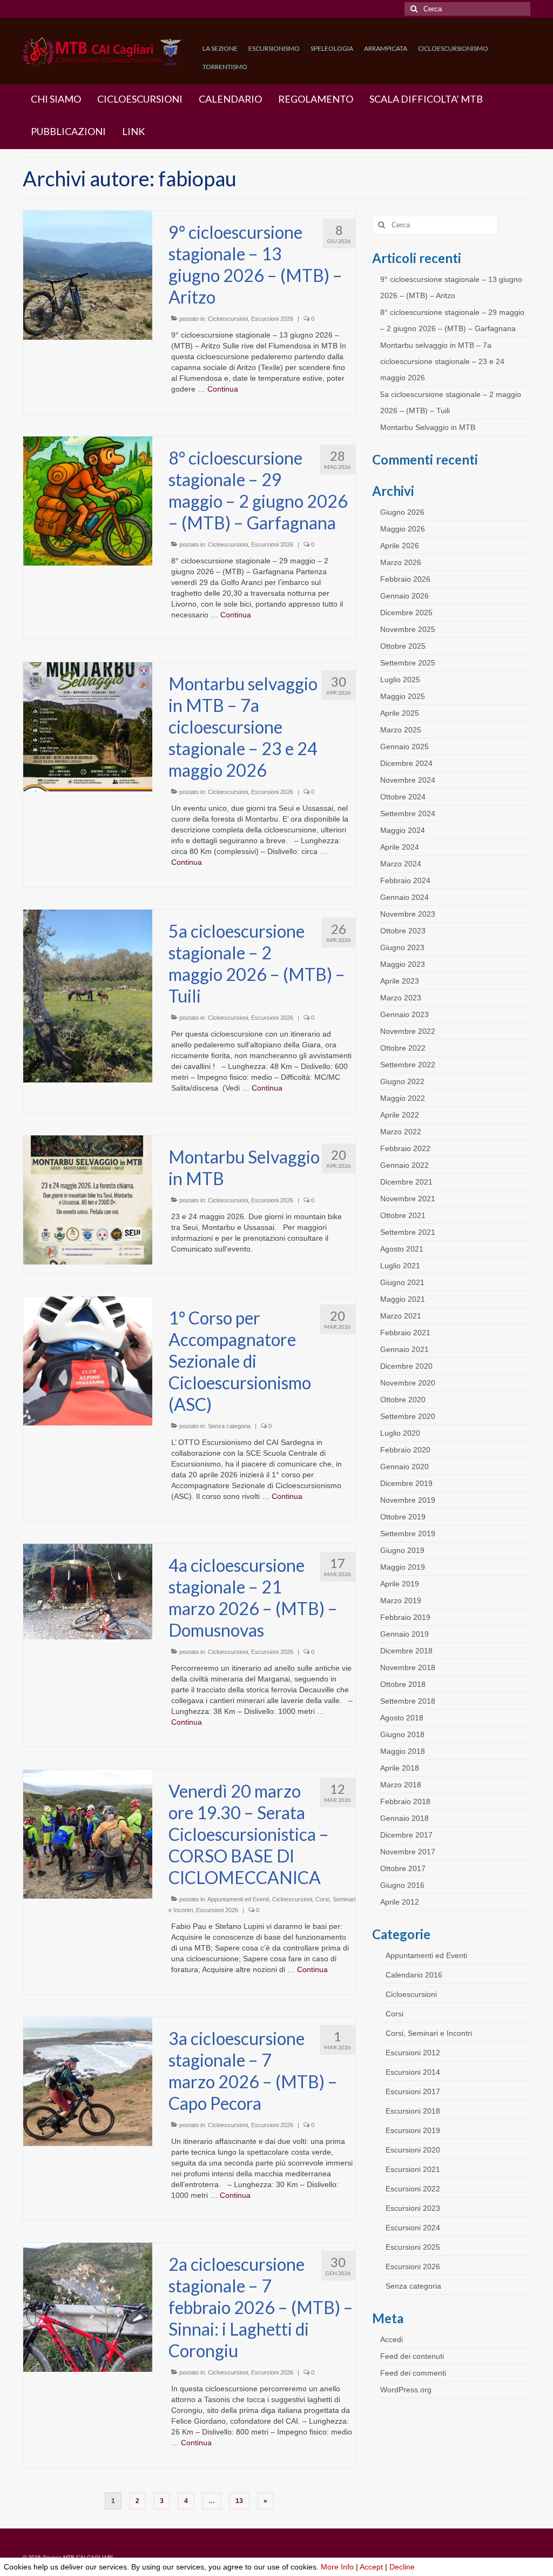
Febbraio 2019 (405, 1617)
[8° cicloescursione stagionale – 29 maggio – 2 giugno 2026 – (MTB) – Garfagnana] (88, 500)
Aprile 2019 (400, 1584)
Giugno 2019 (402, 1550)
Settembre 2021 (408, 1232)
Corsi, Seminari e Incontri (429, 2033)
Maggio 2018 (403, 1751)
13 (239, 2501)
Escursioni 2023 (413, 2208)
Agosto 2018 (402, 1718)
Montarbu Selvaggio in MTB (428, 427)
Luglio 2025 (400, 680)
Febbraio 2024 (405, 880)
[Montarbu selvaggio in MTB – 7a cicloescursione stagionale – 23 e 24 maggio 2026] (88, 726)
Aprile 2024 (400, 847)
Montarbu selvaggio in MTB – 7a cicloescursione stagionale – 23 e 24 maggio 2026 (442, 361)
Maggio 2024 (403, 830)
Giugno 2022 (402, 1081)
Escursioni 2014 (413, 2072)
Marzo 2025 (401, 730)
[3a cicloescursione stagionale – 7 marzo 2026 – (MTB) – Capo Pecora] (88, 2081)
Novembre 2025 (408, 629)
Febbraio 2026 (405, 579)
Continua (223, 389)
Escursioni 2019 (413, 2130)
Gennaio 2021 (404, 1349)
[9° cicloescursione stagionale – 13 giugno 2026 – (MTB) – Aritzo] (88, 274)
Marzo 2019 (401, 1600)
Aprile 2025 (400, 713)
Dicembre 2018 (406, 1651)
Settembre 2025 (408, 663)
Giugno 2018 (402, 1734)
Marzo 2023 (401, 998)
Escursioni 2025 (413, 2247)
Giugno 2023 (402, 947)
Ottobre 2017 (403, 1868)
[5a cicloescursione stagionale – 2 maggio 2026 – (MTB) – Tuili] (88, 996)
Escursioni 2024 (413, 2228)
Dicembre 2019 (406, 1483)
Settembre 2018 (408, 1701)
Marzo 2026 (401, 562)
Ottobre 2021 (403, 1215)
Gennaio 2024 (404, 897)
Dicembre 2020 (406, 1366)
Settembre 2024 (408, 813)
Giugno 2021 (402, 1282)
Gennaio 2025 (404, 746)
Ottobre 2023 (403, 931)
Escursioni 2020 (413, 2150)
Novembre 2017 (408, 1852)
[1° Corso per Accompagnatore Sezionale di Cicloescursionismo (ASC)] (88, 1360)
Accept (371, 2567)
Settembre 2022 (408, 1065)
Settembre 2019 (408, 1534)
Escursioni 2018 (413, 2111)
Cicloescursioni (228, 319)
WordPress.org (406, 2390)
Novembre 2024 (408, 780)
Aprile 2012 (400, 1902)
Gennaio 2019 (404, 1634)
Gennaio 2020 (404, 1467)
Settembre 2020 (408, 1416)
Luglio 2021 (400, 1266)
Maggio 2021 (403, 1299)
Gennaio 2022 (404, 1165)
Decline (402, 2567)
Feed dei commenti (413, 2373)
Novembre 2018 (408, 1667)
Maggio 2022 (403, 1098)
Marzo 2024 (401, 864)
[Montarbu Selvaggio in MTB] (88, 1199)
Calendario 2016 (414, 1975)
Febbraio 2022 (405, 1148)
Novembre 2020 (408, 1383)
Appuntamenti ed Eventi (238, 1899)
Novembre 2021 (408, 1199)
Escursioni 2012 (413, 2053)
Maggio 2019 (403, 1567)
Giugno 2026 (402, 512)
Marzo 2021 (401, 1316)
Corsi (394, 2014)
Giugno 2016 (402, 1885)
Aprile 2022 (400, 1115)
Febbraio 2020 (405, 1450)
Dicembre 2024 (406, 763)
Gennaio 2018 (404, 1818)
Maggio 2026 (403, 529)
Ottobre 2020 (403, 1400)
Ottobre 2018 (403, 1684)
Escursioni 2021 (413, 2169)
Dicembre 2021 (406, 1182)
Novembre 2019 (408, 1500)
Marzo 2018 (401, 1785)
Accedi (392, 2339)
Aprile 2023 (400, 981)
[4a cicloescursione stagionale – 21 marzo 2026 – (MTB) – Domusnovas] (88, 1591)
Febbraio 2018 (405, 1801)
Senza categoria (229, 1426)
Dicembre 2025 (406, 613)
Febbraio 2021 (405, 1333)
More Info (337, 2567)
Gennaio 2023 (404, 1014)
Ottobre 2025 (403, 646)
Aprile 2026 (400, 546)
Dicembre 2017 (406, 1835)
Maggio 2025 (403, 696)
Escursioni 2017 (413, 2091)
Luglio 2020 (400, 1433)
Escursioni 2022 (413, 2189)
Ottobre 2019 (403, 1517)
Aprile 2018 (400, 1768)
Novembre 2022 (408, 1031)
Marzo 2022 (401, 1132)
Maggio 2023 (403, 964)
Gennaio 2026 (404, 596)
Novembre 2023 (408, 914)
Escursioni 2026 (272, 319)
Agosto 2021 (402, 1249)
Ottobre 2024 (403, 797)
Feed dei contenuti (412, 2356)
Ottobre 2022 (403, 1048)
